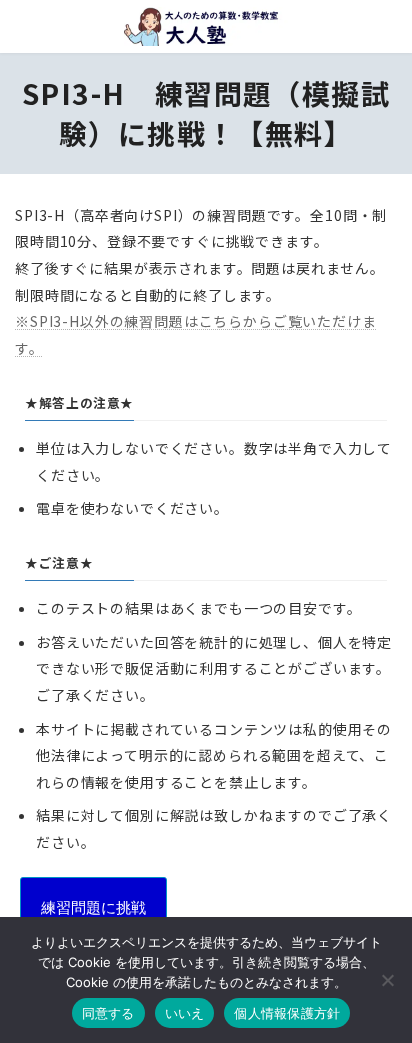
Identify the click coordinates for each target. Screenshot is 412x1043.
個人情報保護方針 (287, 1013)
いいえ (185, 1013)
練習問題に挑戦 (93, 907)
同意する (108, 1013)
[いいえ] (387, 980)
